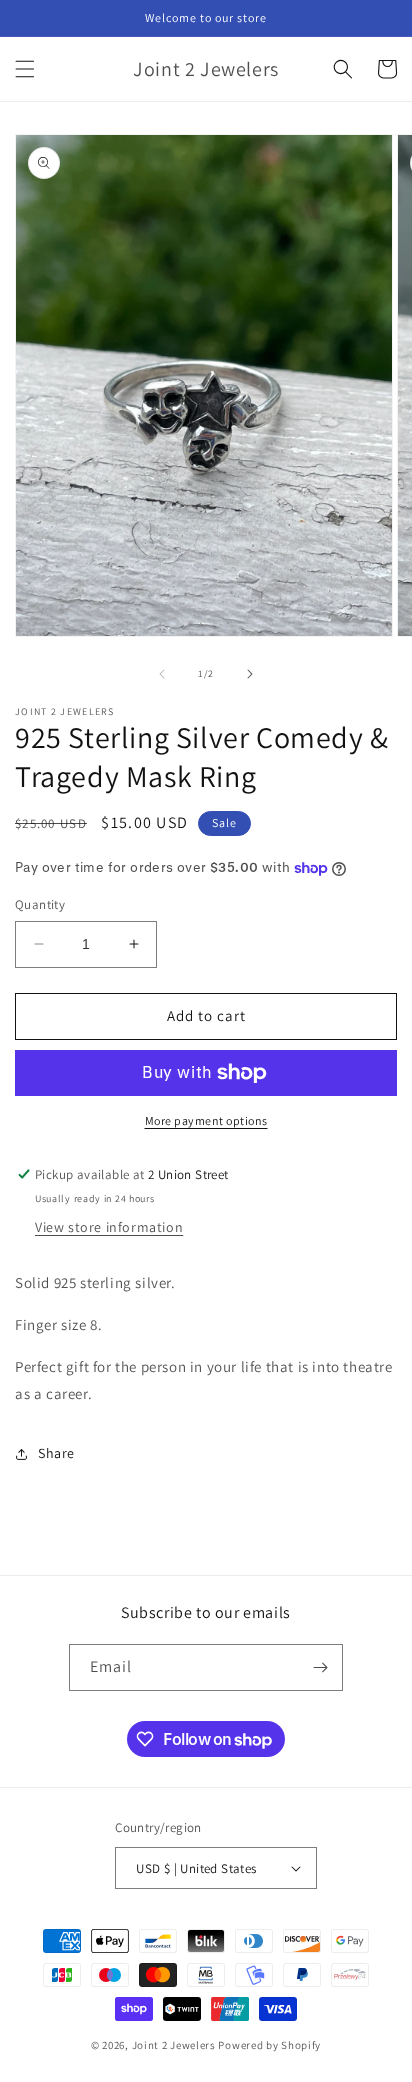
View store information (109, 1227)
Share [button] (56, 1453)
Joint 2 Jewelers (174, 2045)
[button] (25, 69)
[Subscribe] (320, 1667)
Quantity (40, 904)
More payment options (206, 1120)
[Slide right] (250, 674)
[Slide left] (162, 674)
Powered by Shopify (269, 2045)
